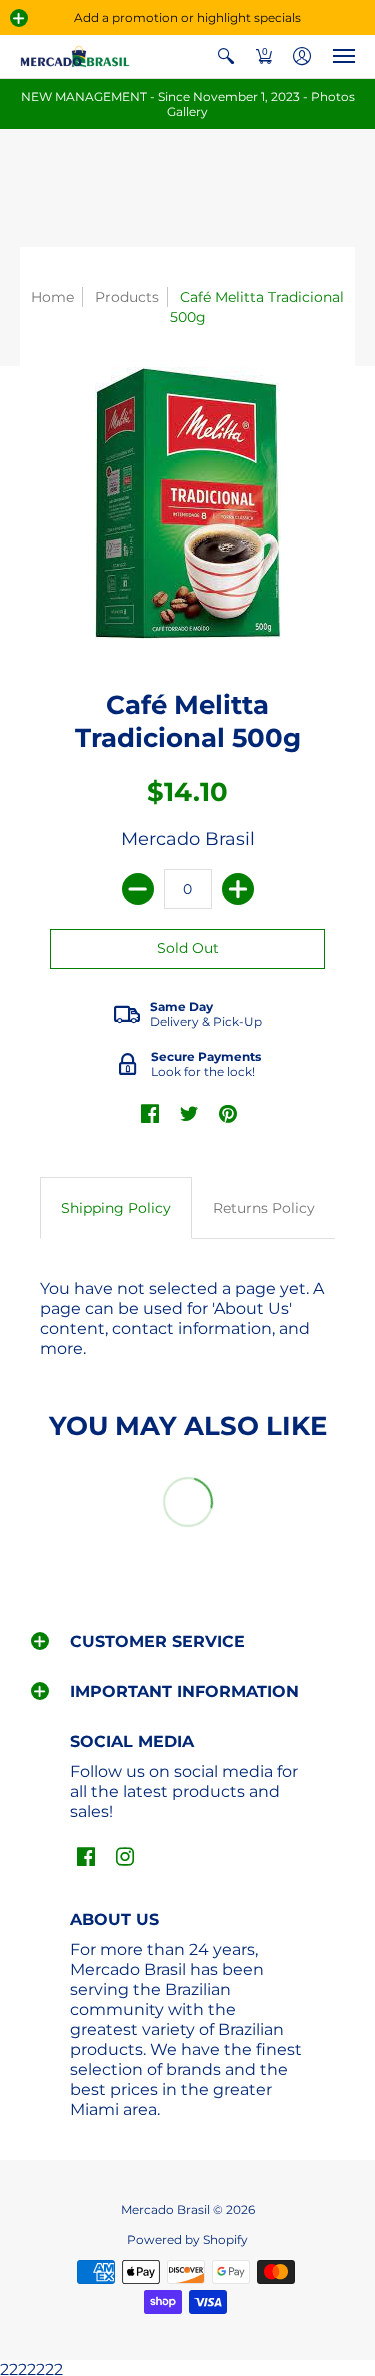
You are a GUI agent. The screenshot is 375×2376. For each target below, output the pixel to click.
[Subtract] (138, 889)
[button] (19, 18)
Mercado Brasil (188, 839)
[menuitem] (226, 56)
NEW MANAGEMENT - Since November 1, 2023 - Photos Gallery (188, 104)
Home (52, 297)
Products (127, 297)
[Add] (238, 889)
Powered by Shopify (187, 2239)
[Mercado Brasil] (75, 56)
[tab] (116, 1208)
